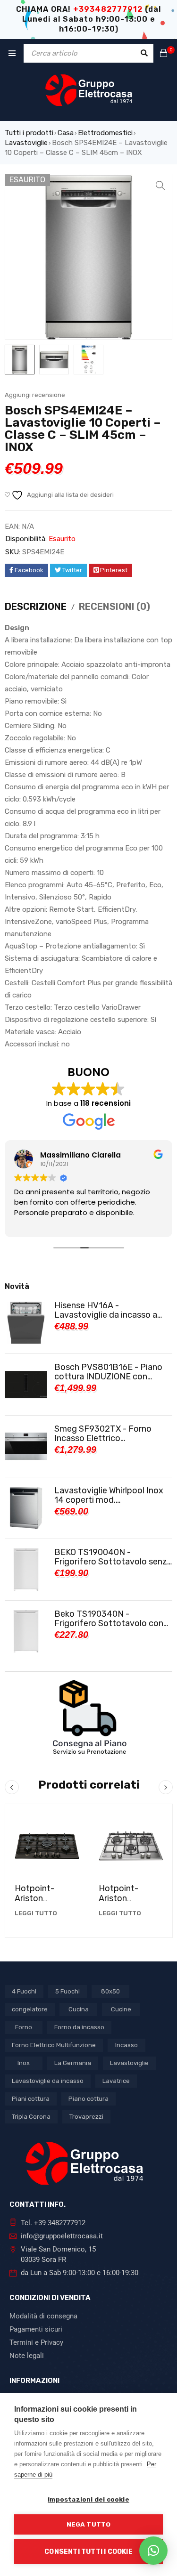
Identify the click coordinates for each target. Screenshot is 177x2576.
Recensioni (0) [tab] (114, 607)
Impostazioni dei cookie (88, 2499)
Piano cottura (88, 2099)
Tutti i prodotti (29, 133)
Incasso (126, 2045)
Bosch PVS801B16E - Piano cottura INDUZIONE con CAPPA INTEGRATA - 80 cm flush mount (109, 1372)
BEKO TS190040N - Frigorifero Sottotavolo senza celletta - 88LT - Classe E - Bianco (113, 1557)
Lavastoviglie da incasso (48, 2081)
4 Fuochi (24, 1991)
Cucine (121, 2009)
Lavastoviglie (26, 143)
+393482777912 (108, 9)
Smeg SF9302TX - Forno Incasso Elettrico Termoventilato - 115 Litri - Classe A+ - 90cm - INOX (106, 1434)
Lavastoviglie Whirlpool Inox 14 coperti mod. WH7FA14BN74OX (109, 1495)
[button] (160, 186)
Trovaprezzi (86, 2117)
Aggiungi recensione (35, 395)
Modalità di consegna (43, 2316)
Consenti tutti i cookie (88, 2552)
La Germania (73, 2063)
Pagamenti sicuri (36, 2329)
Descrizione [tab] (36, 607)
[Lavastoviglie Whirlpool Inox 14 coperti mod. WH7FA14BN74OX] (26, 1508)
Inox (24, 2063)
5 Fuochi (67, 1991)
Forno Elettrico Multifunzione (54, 2045)
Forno (24, 2027)
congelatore (30, 2009)
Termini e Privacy (36, 2342)
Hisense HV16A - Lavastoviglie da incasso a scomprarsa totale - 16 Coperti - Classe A (106, 1310)
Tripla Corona (31, 2117)
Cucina (79, 2009)
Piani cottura (31, 2099)
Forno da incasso (79, 2027)
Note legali (27, 2356)
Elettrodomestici (105, 133)
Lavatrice (116, 2081)
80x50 (110, 1991)
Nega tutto (89, 2524)
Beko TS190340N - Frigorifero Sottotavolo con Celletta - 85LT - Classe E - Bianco (109, 1619)
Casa (66, 133)
